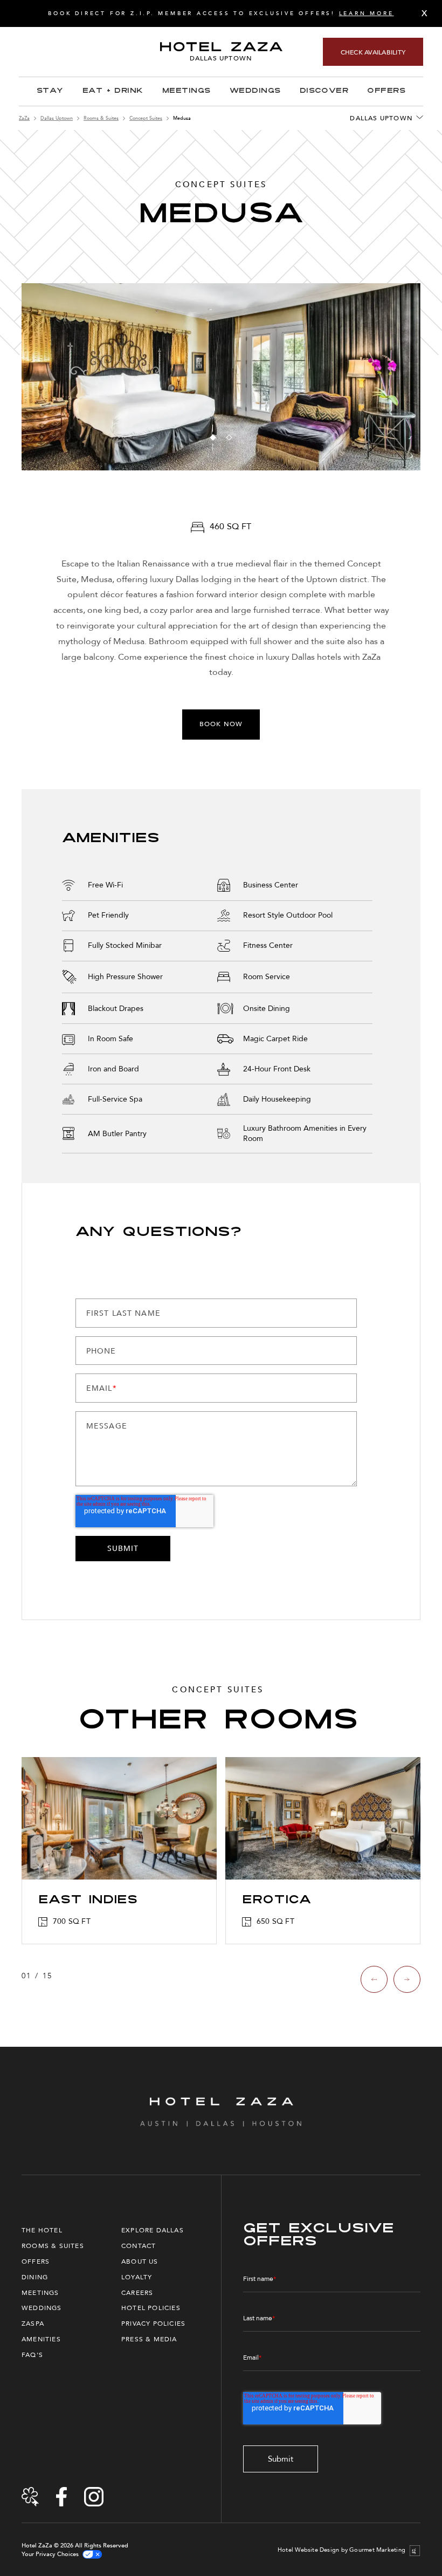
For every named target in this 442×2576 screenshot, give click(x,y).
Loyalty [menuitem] (137, 2277)
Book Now (221, 724)
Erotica (277, 1901)
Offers (386, 91)
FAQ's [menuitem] (32, 2355)
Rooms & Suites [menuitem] (53, 2246)
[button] (213, 437)
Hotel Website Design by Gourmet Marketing (341, 2550)
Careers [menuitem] (137, 2293)
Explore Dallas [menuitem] (153, 2230)
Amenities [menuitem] (41, 2339)
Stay (50, 91)
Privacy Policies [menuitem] (153, 2324)
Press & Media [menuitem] (149, 2339)
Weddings (255, 91)
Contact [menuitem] (139, 2246)
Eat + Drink (113, 91)
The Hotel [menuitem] (42, 2230)
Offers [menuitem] (36, 2261)
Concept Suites (146, 118)
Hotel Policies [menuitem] (151, 2308)
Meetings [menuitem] (40, 2293)
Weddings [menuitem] (42, 2308)
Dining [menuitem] (35, 2277)
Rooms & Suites (101, 118)
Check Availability (373, 52)
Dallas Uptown (57, 118)
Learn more (367, 13)
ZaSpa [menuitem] (33, 2324)
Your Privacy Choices (50, 2554)
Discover (324, 91)
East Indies (88, 1901)
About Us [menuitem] (140, 2261)
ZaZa (24, 118)
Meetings (187, 91)
